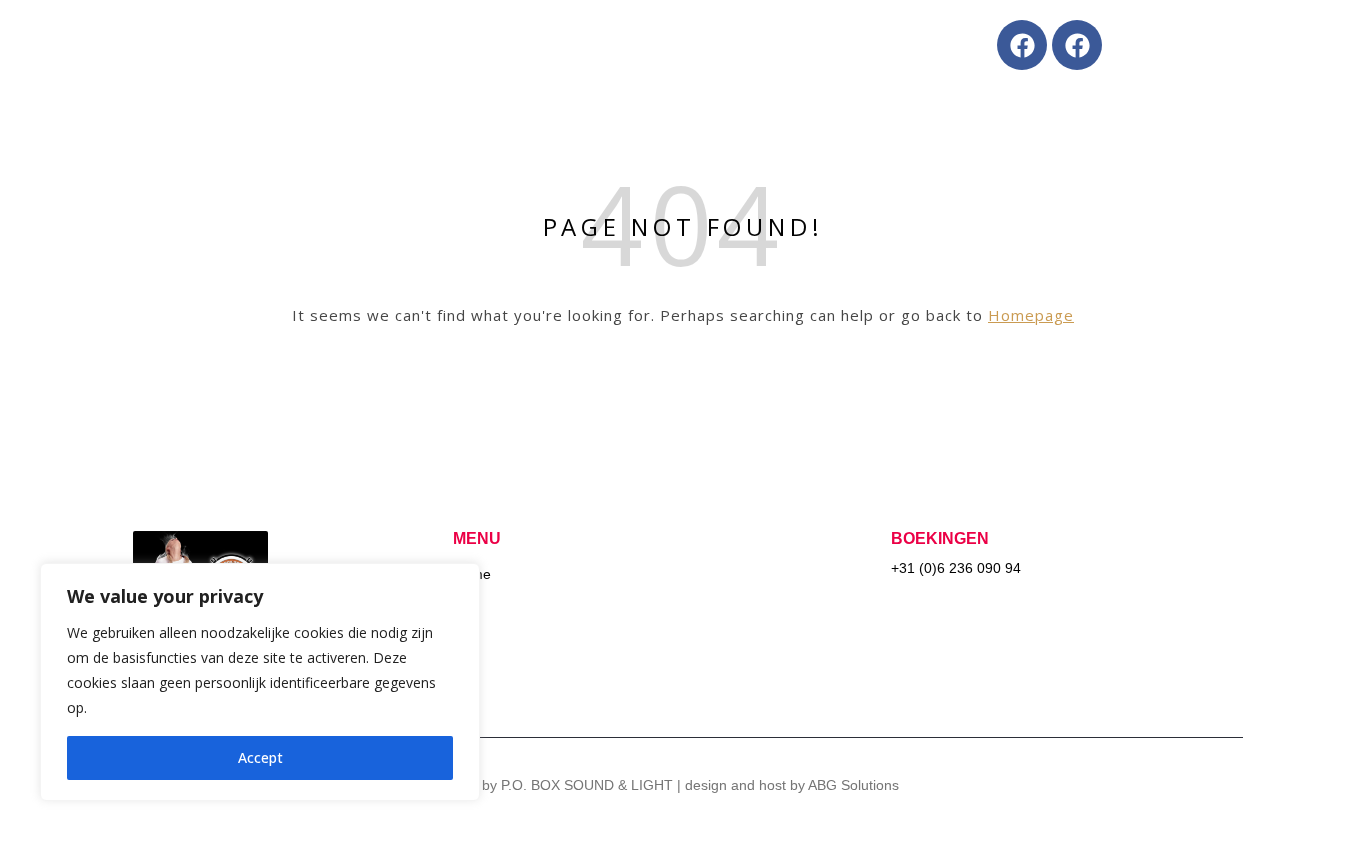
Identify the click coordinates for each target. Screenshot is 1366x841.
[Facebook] (1022, 45)
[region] (260, 682)
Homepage (1031, 315)
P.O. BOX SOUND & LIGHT (296, 44)
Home (150, 44)
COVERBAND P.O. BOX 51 (515, 44)
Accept (260, 757)
